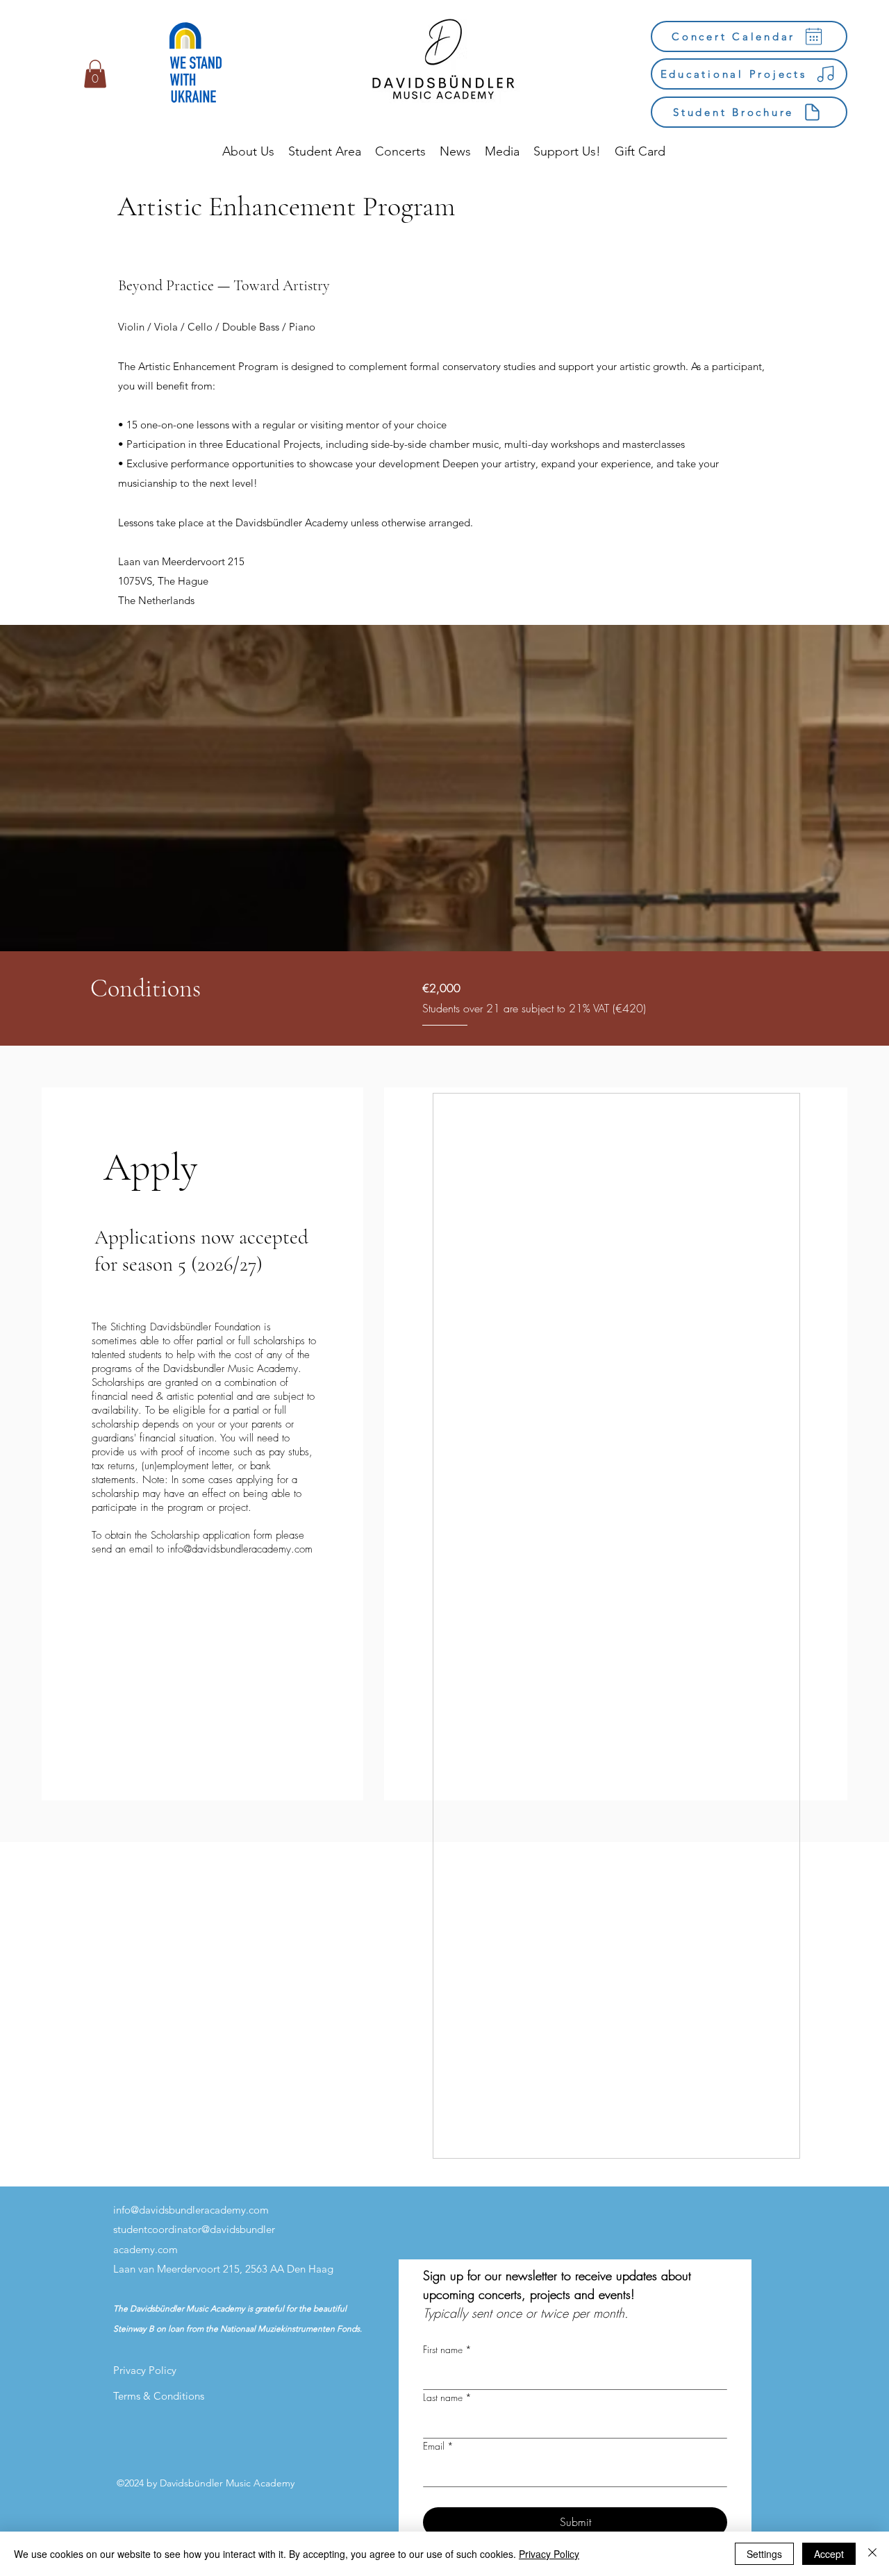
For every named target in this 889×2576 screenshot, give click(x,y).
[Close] (872, 2554)
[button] (95, 74)
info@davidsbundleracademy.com (240, 1549)
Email (438, 2446)
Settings (764, 2554)
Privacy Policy (549, 2554)
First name (447, 2349)
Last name (447, 2397)
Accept (829, 2554)
